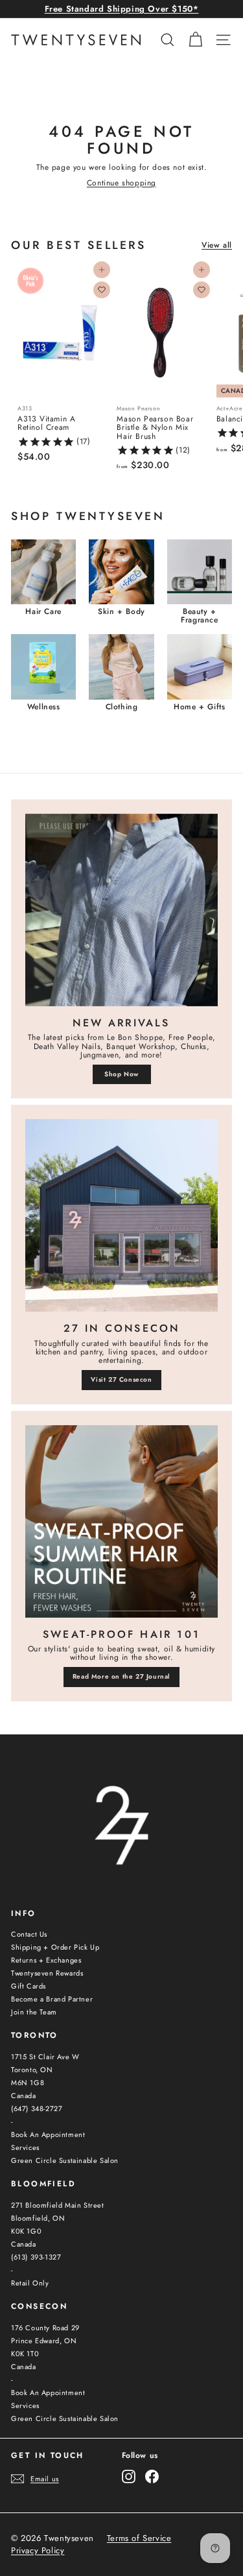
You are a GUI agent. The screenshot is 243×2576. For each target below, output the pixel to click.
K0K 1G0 (26, 2231)
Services (25, 2147)
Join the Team (34, 2012)
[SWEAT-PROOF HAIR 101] (121, 1521)
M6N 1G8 (28, 2083)
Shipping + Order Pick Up (55, 1947)
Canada (24, 2096)
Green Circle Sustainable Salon (65, 2160)
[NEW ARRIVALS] (121, 910)
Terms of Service (139, 2538)
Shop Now (121, 1074)
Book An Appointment (48, 2134)
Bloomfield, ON (38, 2218)
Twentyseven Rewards (47, 1973)
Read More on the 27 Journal (121, 1676)
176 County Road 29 (45, 2328)
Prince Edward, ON (44, 2341)
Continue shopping (121, 183)
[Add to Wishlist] (102, 290)
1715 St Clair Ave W (45, 2057)
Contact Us (29, 1934)
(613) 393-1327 (36, 2257)
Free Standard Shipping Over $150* (122, 9)
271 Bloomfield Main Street (58, 2205)
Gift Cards (29, 1986)
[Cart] (195, 40)
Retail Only (30, 2283)
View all (217, 245)
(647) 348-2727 (37, 2109)
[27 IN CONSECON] (121, 1215)
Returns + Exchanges (46, 1960)
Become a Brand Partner (52, 1999)
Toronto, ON (32, 2070)
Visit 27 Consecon (121, 1379)
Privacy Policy (38, 2551)
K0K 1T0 (25, 2354)
